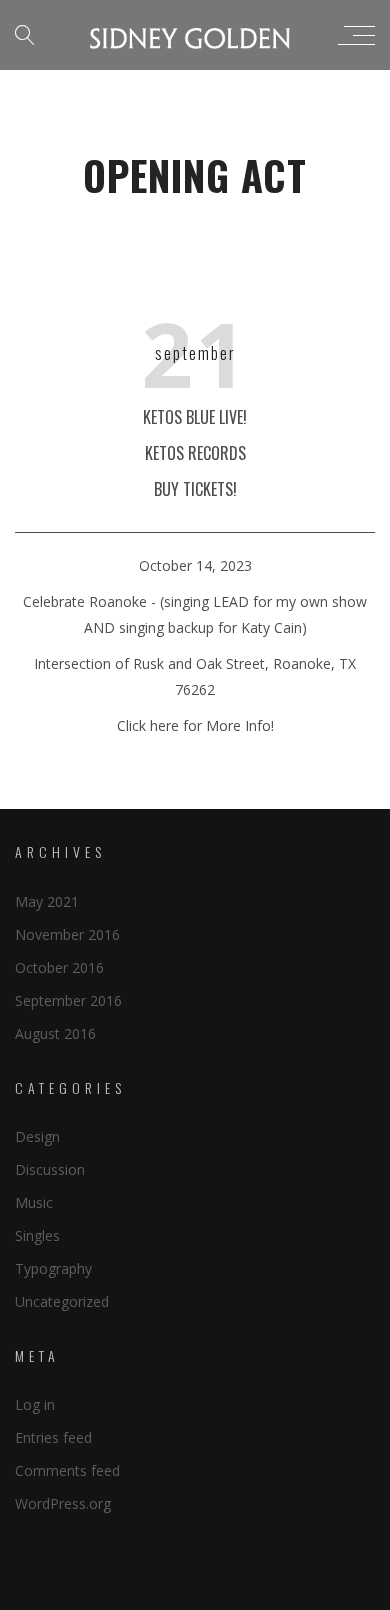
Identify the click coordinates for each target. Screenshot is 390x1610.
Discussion (50, 1169)
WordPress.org (63, 1503)
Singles (37, 1235)
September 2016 (68, 1000)
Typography (53, 1268)
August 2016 (55, 1033)
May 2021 (47, 901)
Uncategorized (62, 1301)
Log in (35, 1404)
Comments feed (67, 1470)
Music (34, 1202)
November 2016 (67, 934)
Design (37, 1136)
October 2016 (59, 967)
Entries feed (53, 1437)
